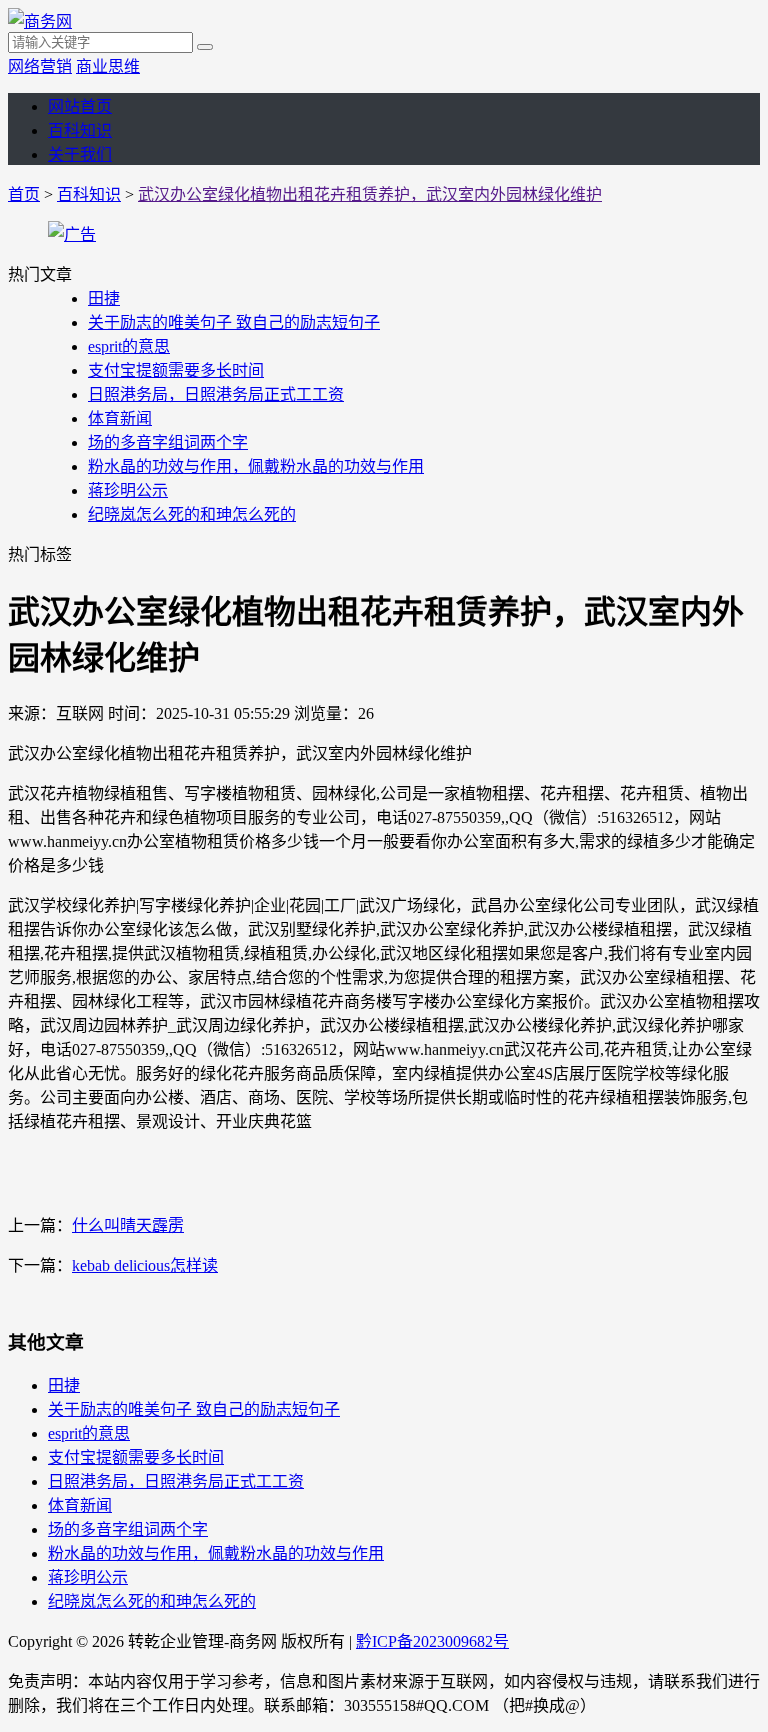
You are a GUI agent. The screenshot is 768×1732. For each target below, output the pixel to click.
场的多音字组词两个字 (168, 442)
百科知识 (80, 130)
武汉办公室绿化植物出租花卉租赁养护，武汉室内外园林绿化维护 (370, 194)
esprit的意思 (129, 346)
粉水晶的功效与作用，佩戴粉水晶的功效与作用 (256, 466)
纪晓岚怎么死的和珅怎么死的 (192, 514)
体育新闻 (120, 418)
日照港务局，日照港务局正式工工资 (216, 394)
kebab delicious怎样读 (145, 1265)
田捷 (104, 298)
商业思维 (108, 66)
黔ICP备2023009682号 (432, 1641)
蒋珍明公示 (128, 490)
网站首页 (80, 106)
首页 (24, 194)
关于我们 (80, 154)
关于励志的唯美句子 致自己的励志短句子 (234, 322)
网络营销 (40, 66)
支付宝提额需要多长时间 (176, 370)
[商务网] (40, 21)
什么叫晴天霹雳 (128, 1225)
